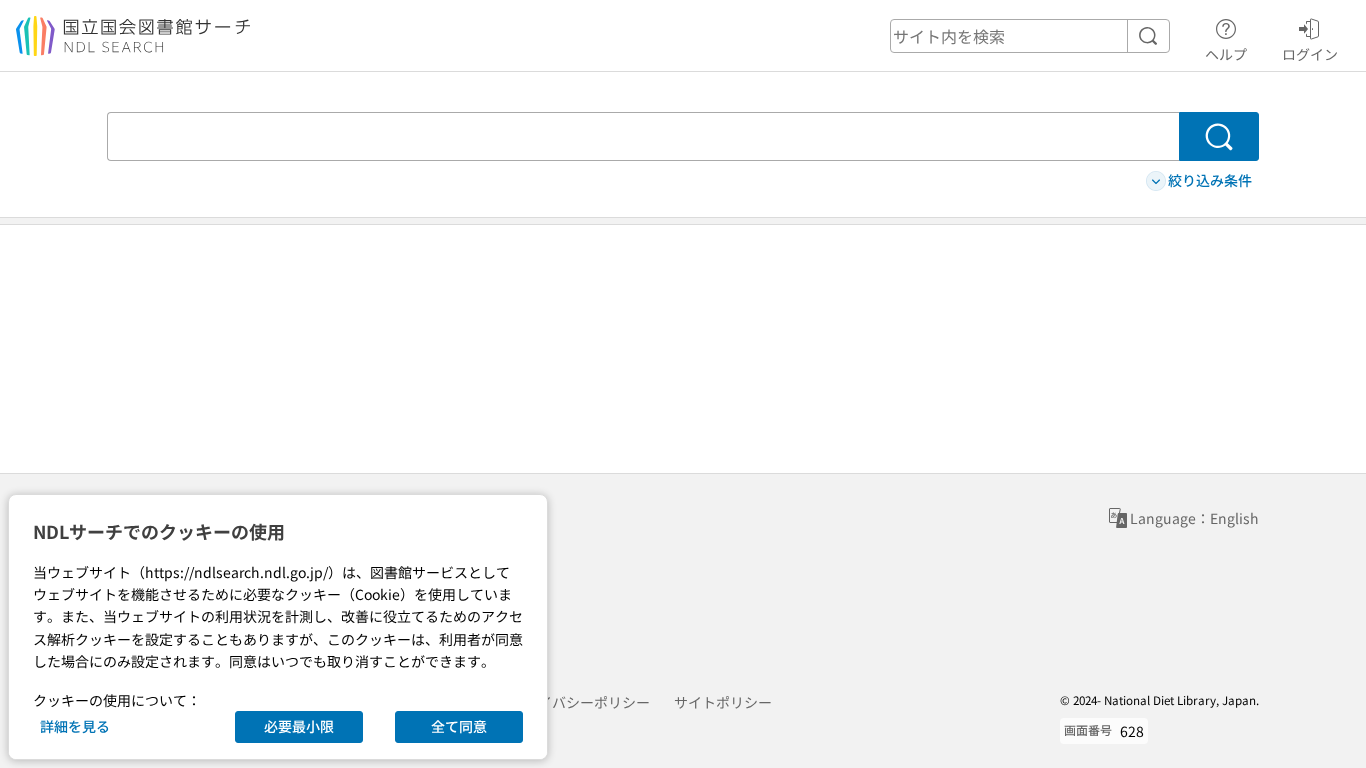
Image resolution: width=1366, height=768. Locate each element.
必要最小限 (299, 726)
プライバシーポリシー (580, 702)
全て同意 (459, 726)
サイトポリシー (723, 702)
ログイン (1310, 53)
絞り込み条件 (1210, 180)
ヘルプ (1226, 53)
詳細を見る (75, 726)
